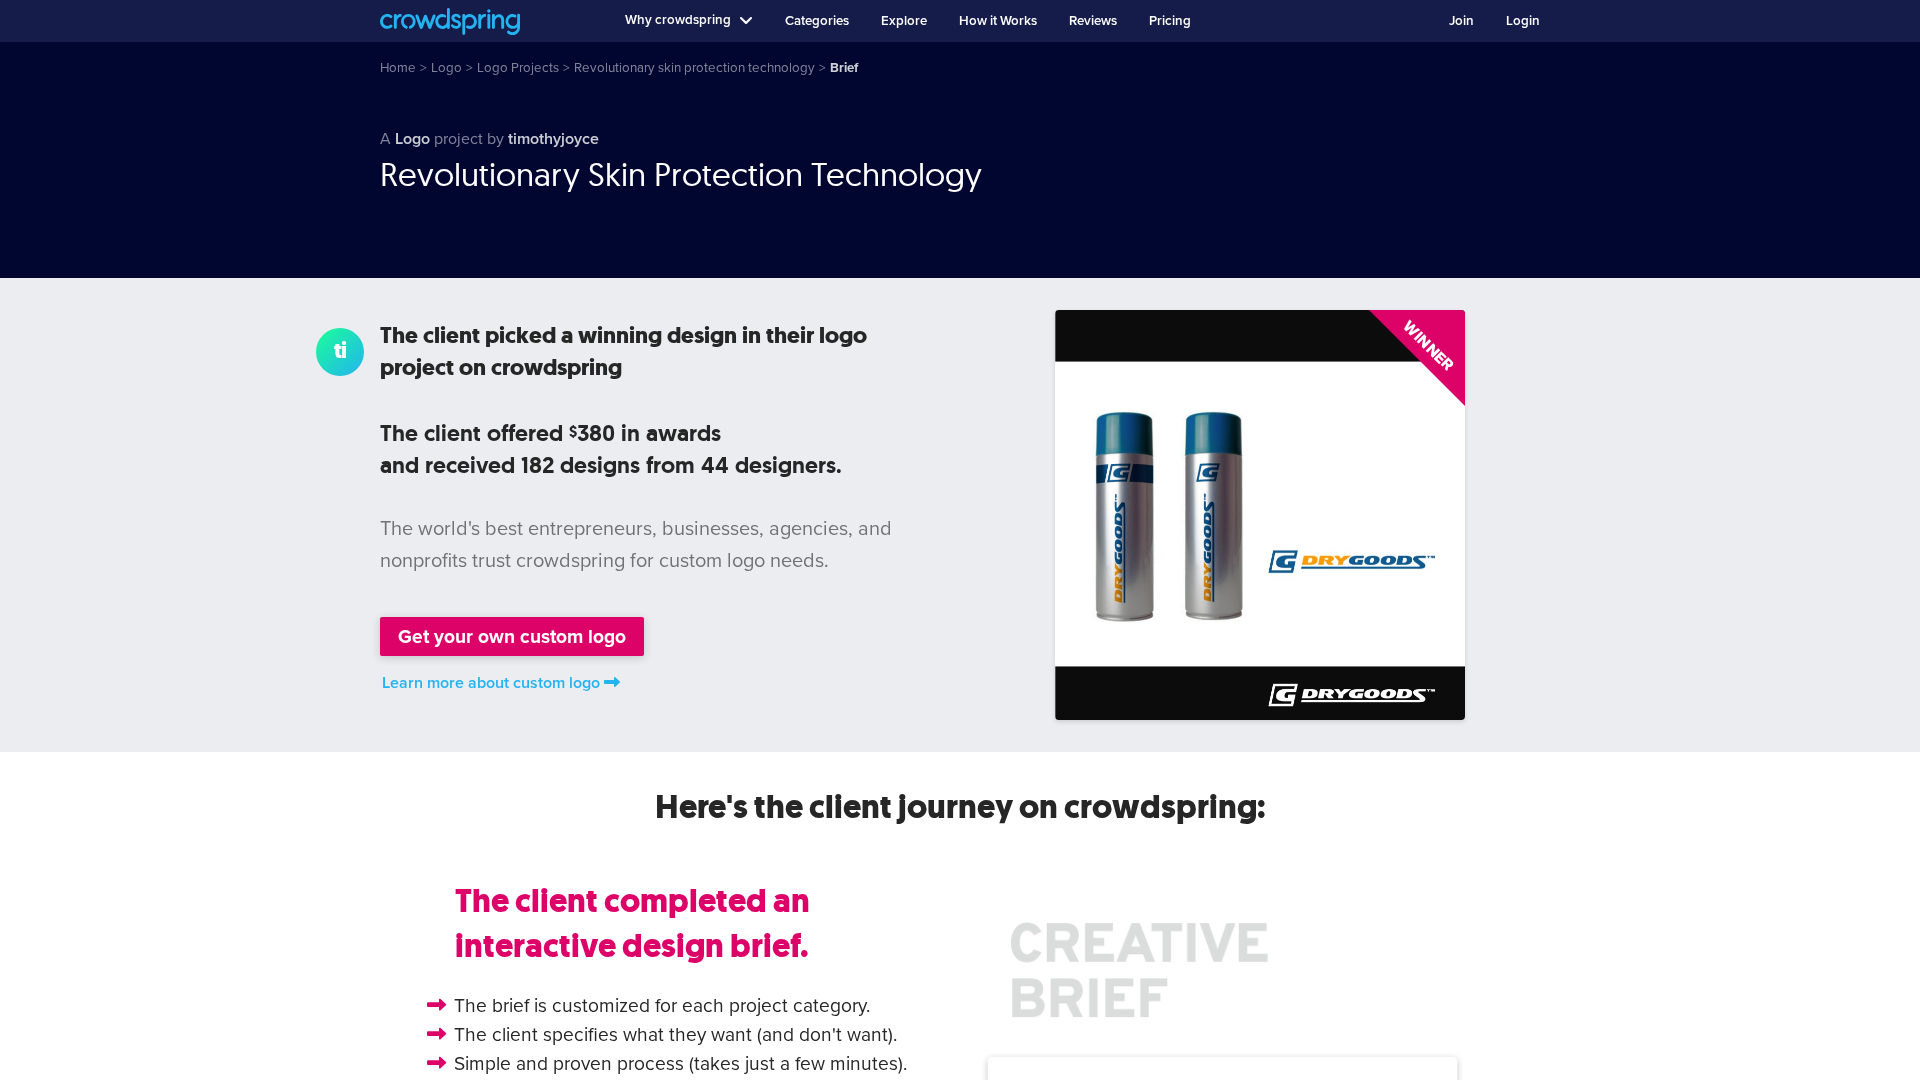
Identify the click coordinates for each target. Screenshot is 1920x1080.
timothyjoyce (553, 139)
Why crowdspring (678, 20)
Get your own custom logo (512, 636)
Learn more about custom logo (491, 683)
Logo (412, 139)
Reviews (1093, 21)
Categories (817, 21)
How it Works (998, 21)
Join (1461, 21)
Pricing (1170, 21)
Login (1523, 21)
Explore (904, 21)
